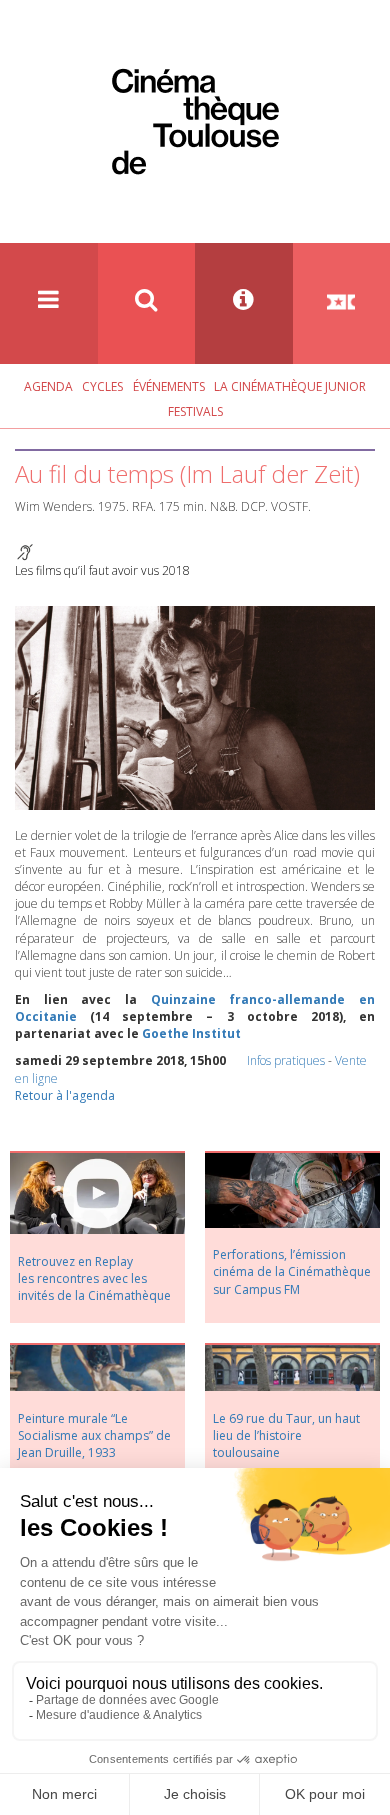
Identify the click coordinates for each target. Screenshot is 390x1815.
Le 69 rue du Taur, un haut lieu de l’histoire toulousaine (286, 1435)
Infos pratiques (286, 1060)
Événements (169, 386)
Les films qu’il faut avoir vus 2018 (102, 570)
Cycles (102, 386)
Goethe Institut (191, 1033)
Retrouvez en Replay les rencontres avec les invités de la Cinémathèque (94, 1278)
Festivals (195, 411)
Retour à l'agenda (65, 1095)
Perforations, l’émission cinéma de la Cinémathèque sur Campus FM (292, 1271)
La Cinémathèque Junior (290, 386)
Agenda (48, 386)
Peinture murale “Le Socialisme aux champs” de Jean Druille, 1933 (94, 1435)
